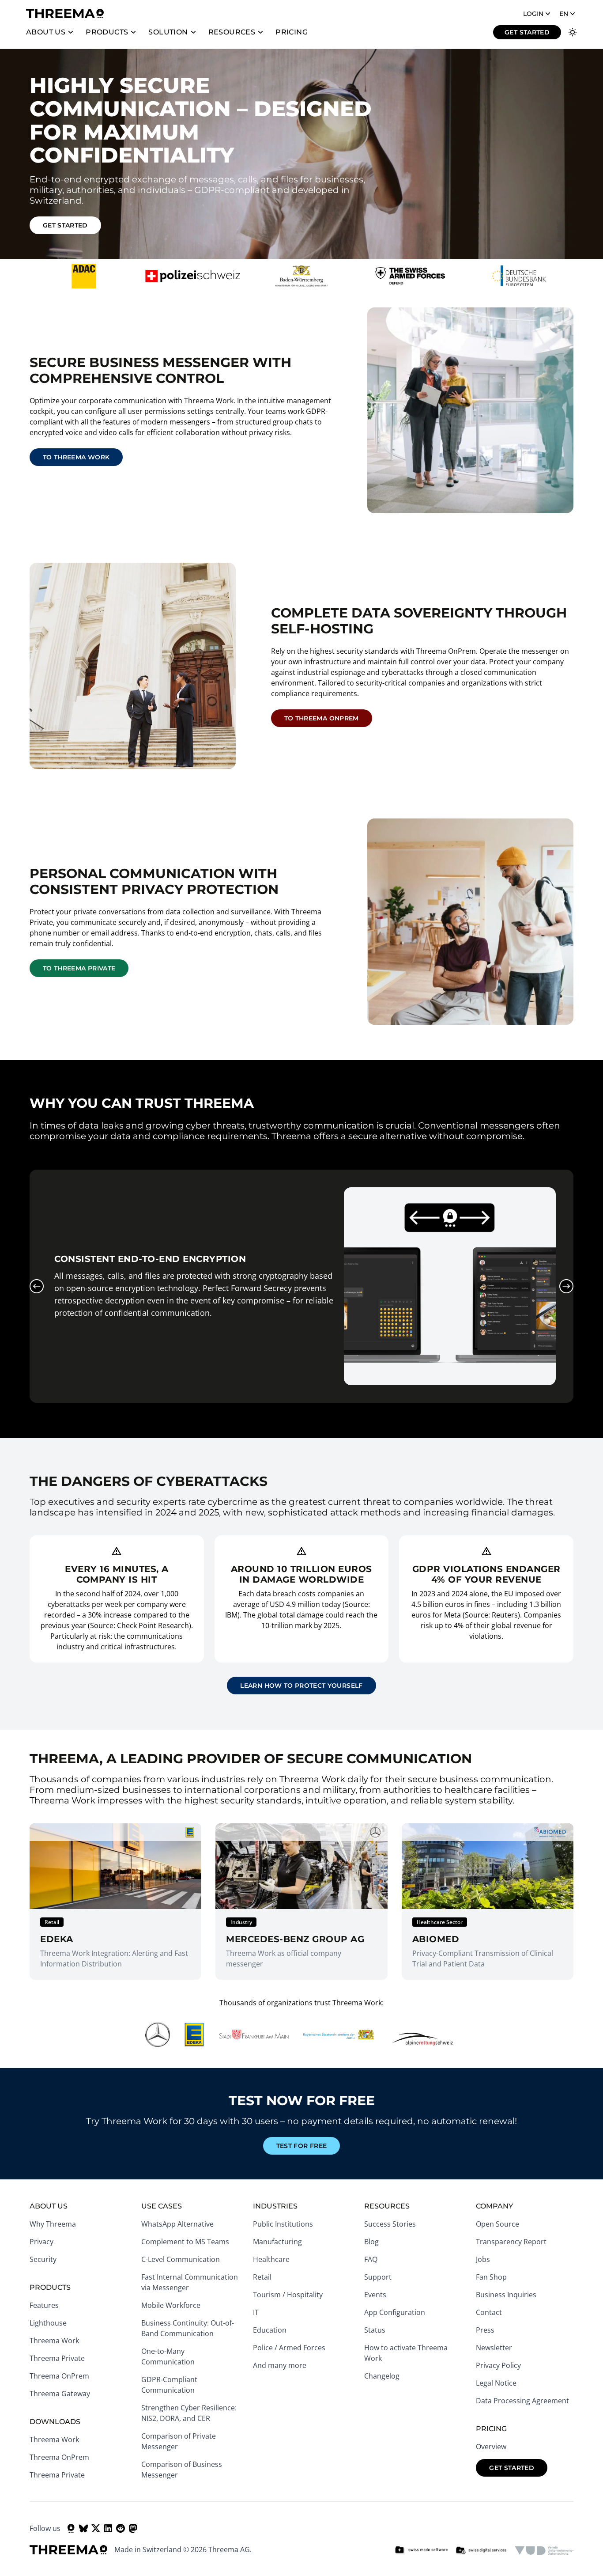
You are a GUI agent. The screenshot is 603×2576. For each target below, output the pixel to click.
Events (375, 2295)
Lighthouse (48, 2323)
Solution (168, 32)
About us (46, 32)
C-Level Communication (181, 2259)
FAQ (371, 2259)
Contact (489, 2312)
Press (485, 2330)
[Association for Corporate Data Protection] (544, 2550)
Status (375, 2330)
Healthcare (271, 2259)
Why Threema (53, 2224)
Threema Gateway (60, 2394)
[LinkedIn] (108, 2528)
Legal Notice (496, 2383)
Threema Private (57, 2358)
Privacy (41, 2242)
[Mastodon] (133, 2528)
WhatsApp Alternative (177, 2224)
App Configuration (395, 2312)
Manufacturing (277, 2242)
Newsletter (494, 2348)
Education (270, 2330)
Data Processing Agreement (522, 2401)
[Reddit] (121, 2528)
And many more (280, 2365)
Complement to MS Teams (185, 2242)
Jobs (483, 2259)
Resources (232, 32)
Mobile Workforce (171, 2305)
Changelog (382, 2376)
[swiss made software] (421, 2550)
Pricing (292, 32)
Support (378, 2277)
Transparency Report (511, 2242)
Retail (262, 2277)
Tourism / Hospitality (288, 2295)
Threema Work (54, 2341)
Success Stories (390, 2224)
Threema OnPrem (59, 2376)
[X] (96, 2528)
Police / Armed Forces (289, 2348)
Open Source (497, 2224)
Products (107, 32)
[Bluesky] (83, 2528)
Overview (491, 2447)
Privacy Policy (498, 2365)
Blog (371, 2242)
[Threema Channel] (71, 2528)
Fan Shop (491, 2277)
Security (43, 2259)
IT (256, 2312)
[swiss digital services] (481, 2550)
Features (44, 2305)
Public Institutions (283, 2224)
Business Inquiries (506, 2295)
